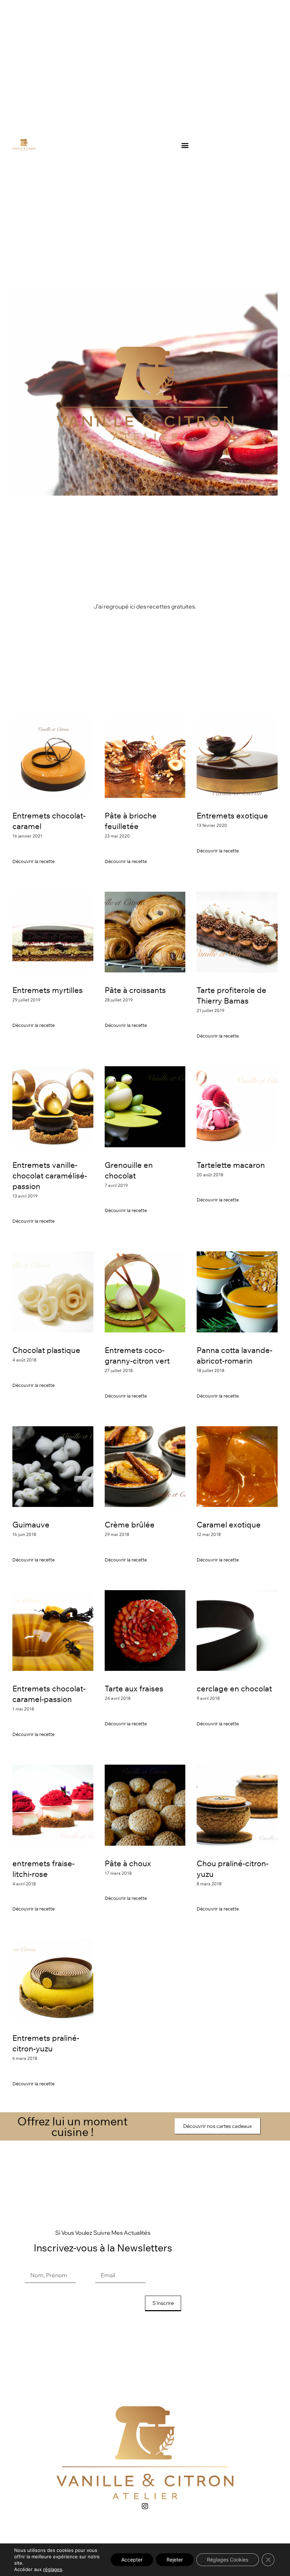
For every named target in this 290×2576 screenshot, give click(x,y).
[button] (185, 145)
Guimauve (31, 1525)
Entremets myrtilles (48, 990)
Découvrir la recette (33, 861)
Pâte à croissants (135, 990)
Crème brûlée (130, 1525)
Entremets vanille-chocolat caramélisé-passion (50, 1176)
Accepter (132, 2560)
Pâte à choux (128, 1863)
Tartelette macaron (231, 1165)
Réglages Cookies (228, 2560)
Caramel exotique (229, 1525)
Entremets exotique (232, 816)
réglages (53, 2569)
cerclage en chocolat (234, 1689)
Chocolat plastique (46, 1350)
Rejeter (175, 2560)
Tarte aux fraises (134, 1689)
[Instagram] (145, 2506)
